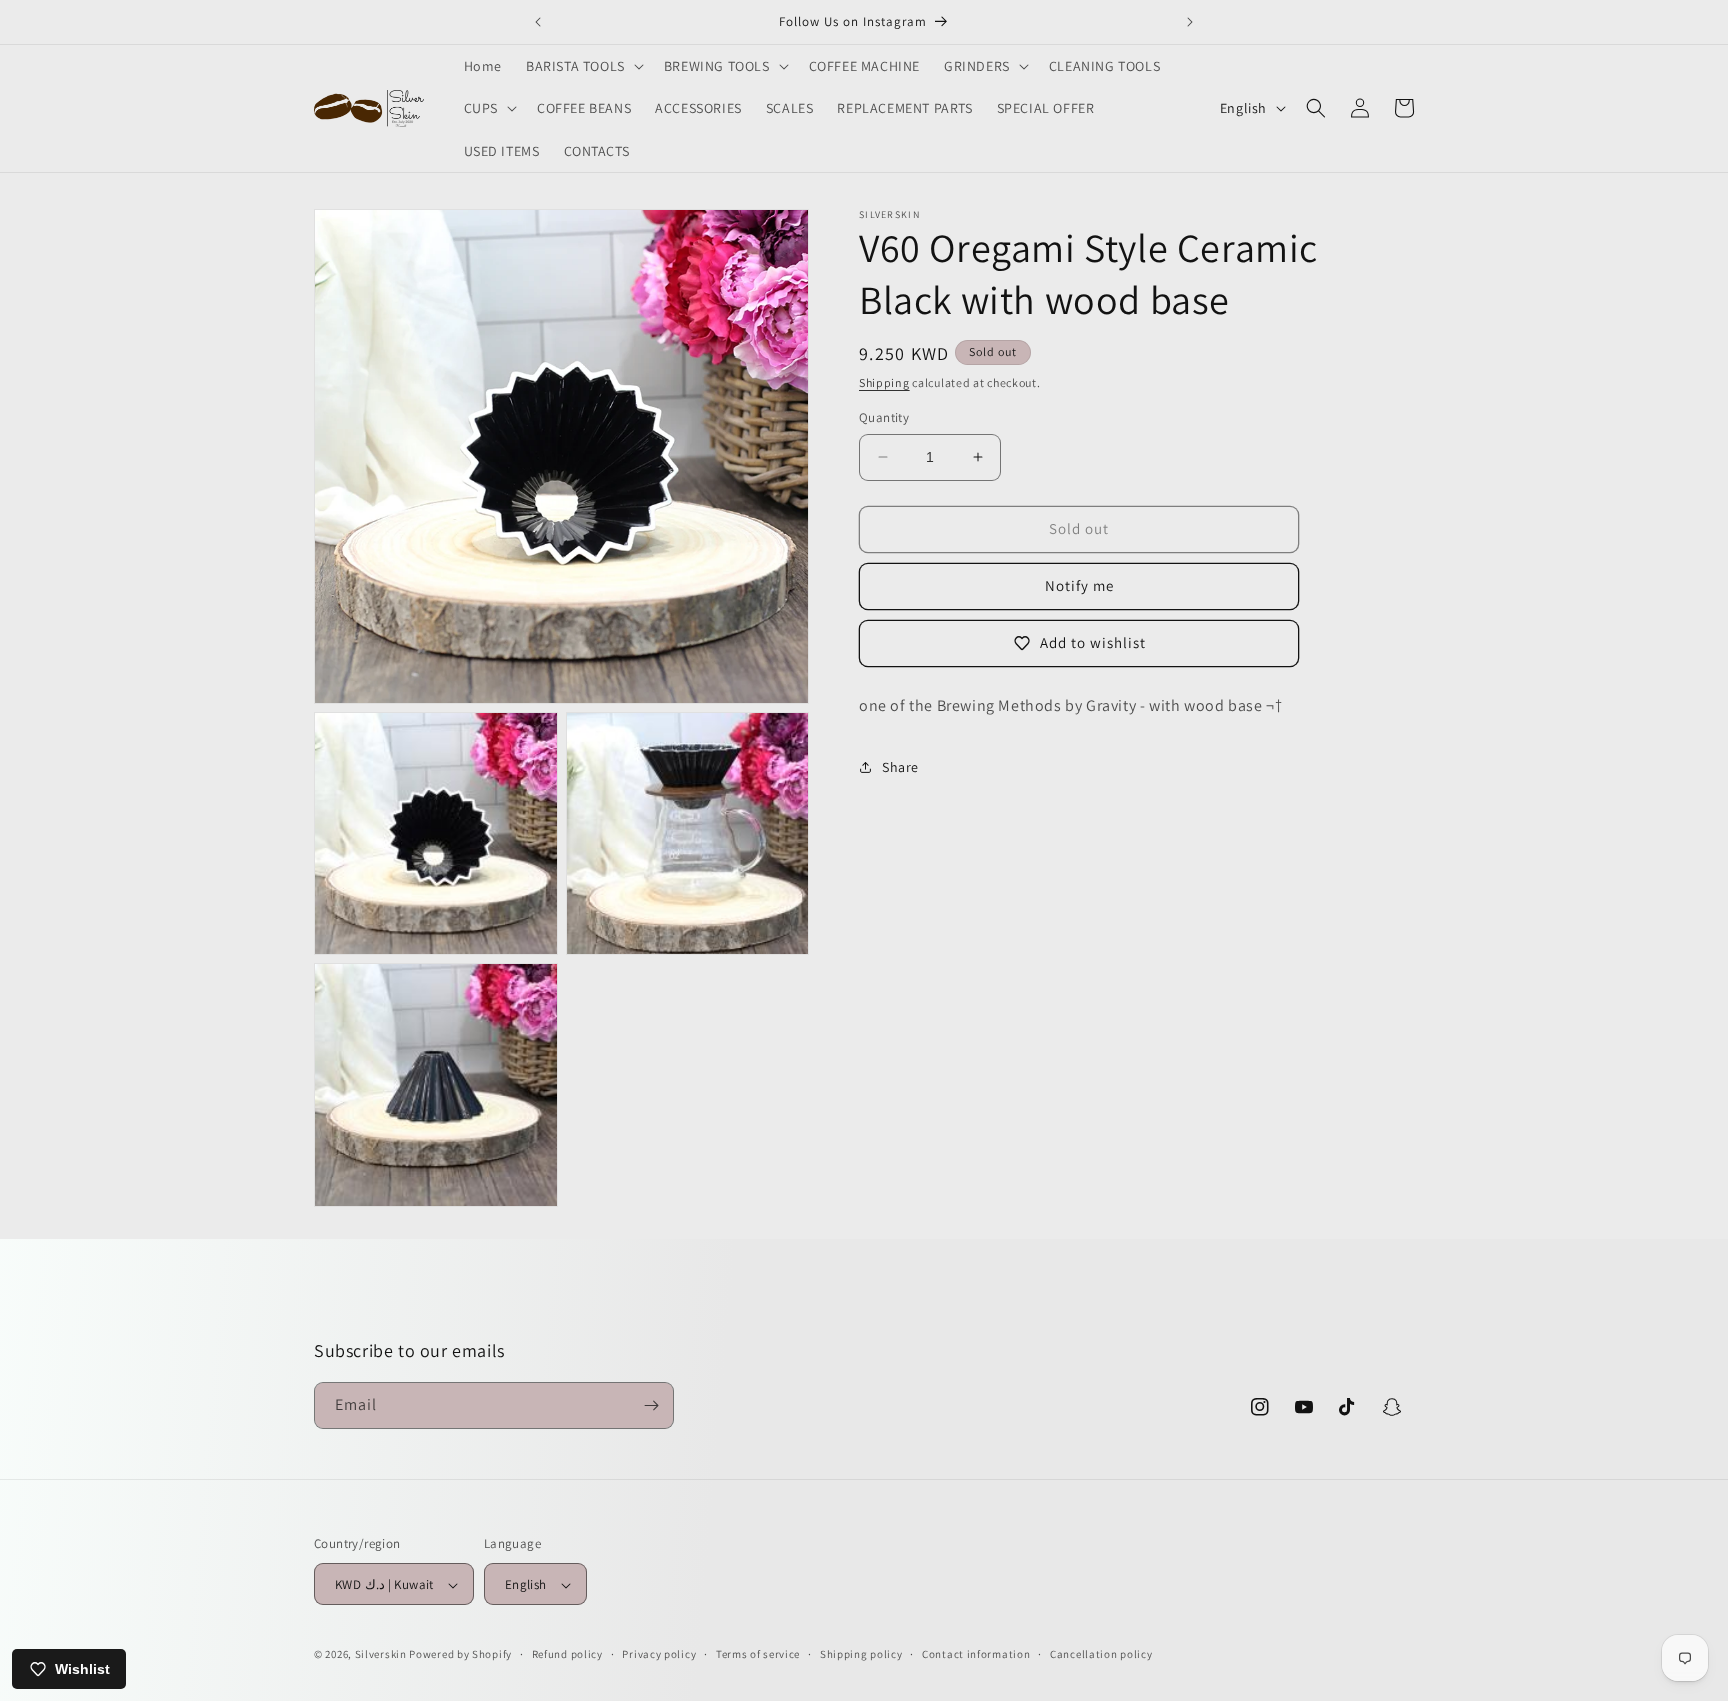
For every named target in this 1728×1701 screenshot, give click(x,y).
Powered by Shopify (460, 1655)
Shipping (884, 382)
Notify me (1079, 585)
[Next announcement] (1190, 22)
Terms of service (758, 1654)
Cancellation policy (1101, 1654)
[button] (583, 66)
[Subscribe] (651, 1405)
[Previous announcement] (538, 22)
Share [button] (900, 767)
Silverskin (381, 1655)
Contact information (976, 1654)
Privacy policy (659, 1654)
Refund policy (567, 1654)
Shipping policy (861, 1654)
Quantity (884, 417)
